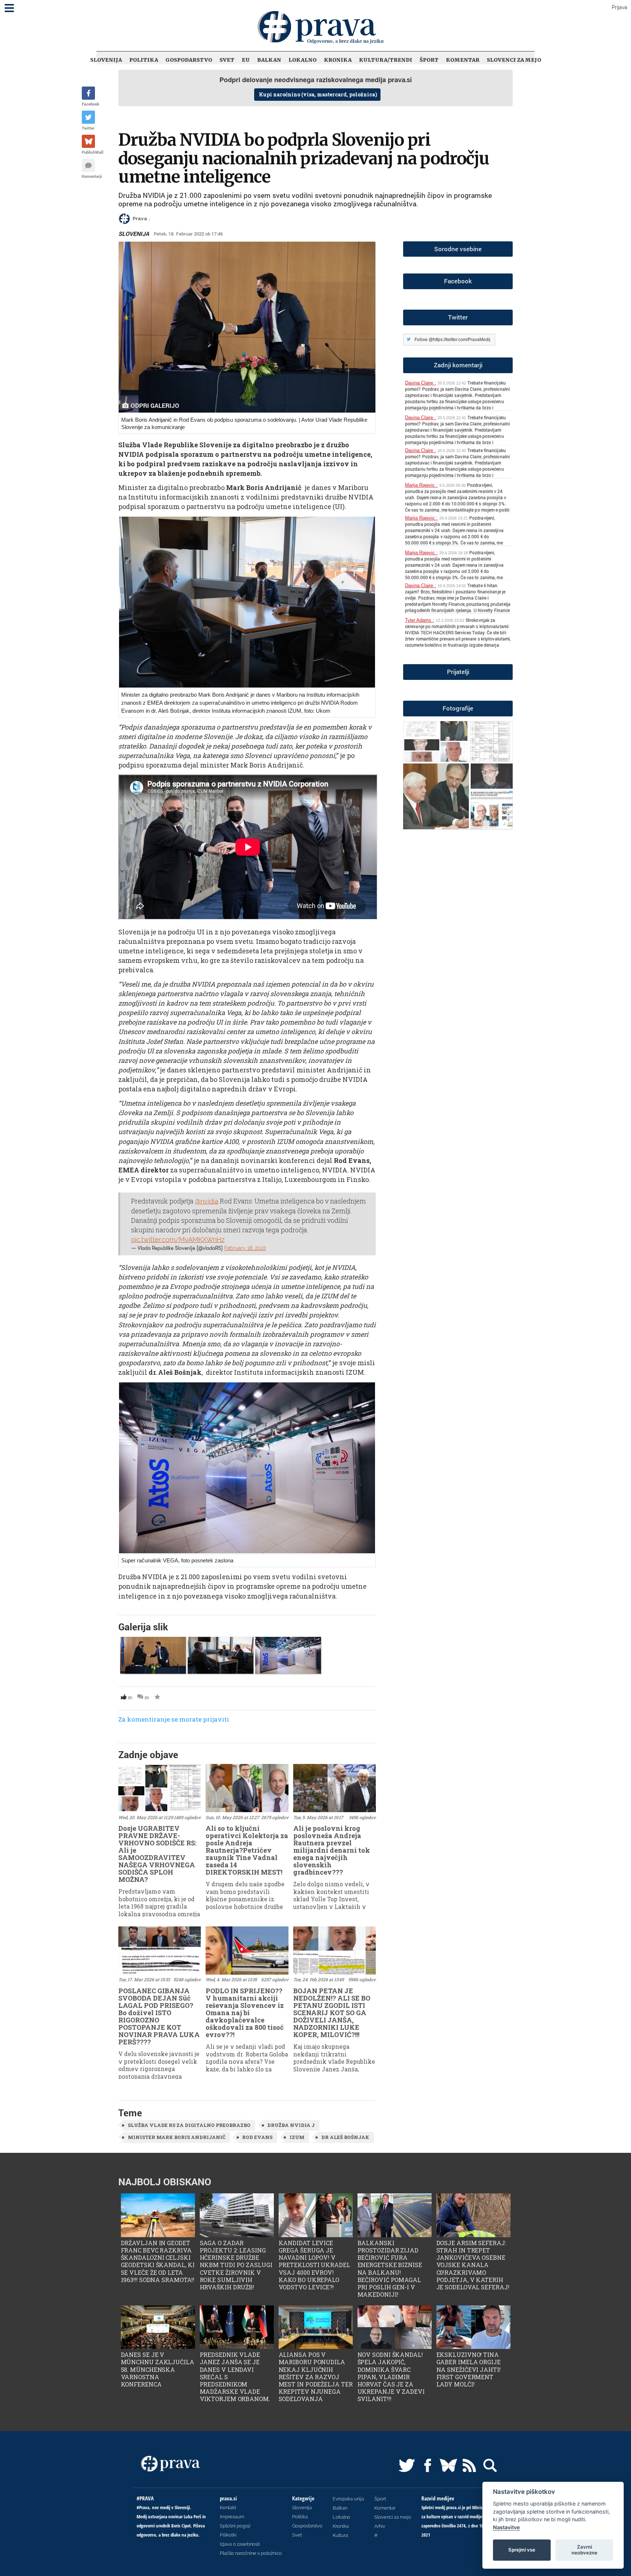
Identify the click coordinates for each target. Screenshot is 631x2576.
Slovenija (106, 60)
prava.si (400, 80)
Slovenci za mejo (514, 60)
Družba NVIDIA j (291, 2125)
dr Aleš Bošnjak (345, 2137)
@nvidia (207, 1201)
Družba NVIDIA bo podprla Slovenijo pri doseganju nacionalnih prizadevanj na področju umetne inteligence (304, 158)
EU (246, 60)
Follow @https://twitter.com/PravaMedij (452, 340)
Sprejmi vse (522, 2550)
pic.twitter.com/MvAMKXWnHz (178, 1239)
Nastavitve (506, 2527)
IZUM (297, 2137)
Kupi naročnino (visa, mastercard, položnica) (318, 94)
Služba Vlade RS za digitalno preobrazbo (189, 2125)
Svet (227, 60)
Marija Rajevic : (421, 485)
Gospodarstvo (189, 60)
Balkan (269, 60)
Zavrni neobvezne (584, 2550)
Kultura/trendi (386, 60)
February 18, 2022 (245, 1248)
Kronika (338, 60)
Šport (429, 60)
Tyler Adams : (420, 620)
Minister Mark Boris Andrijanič (177, 2137)
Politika (144, 60)
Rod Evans (257, 2137)
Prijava (619, 7)
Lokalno (303, 60)
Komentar (463, 60)
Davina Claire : (420, 383)
